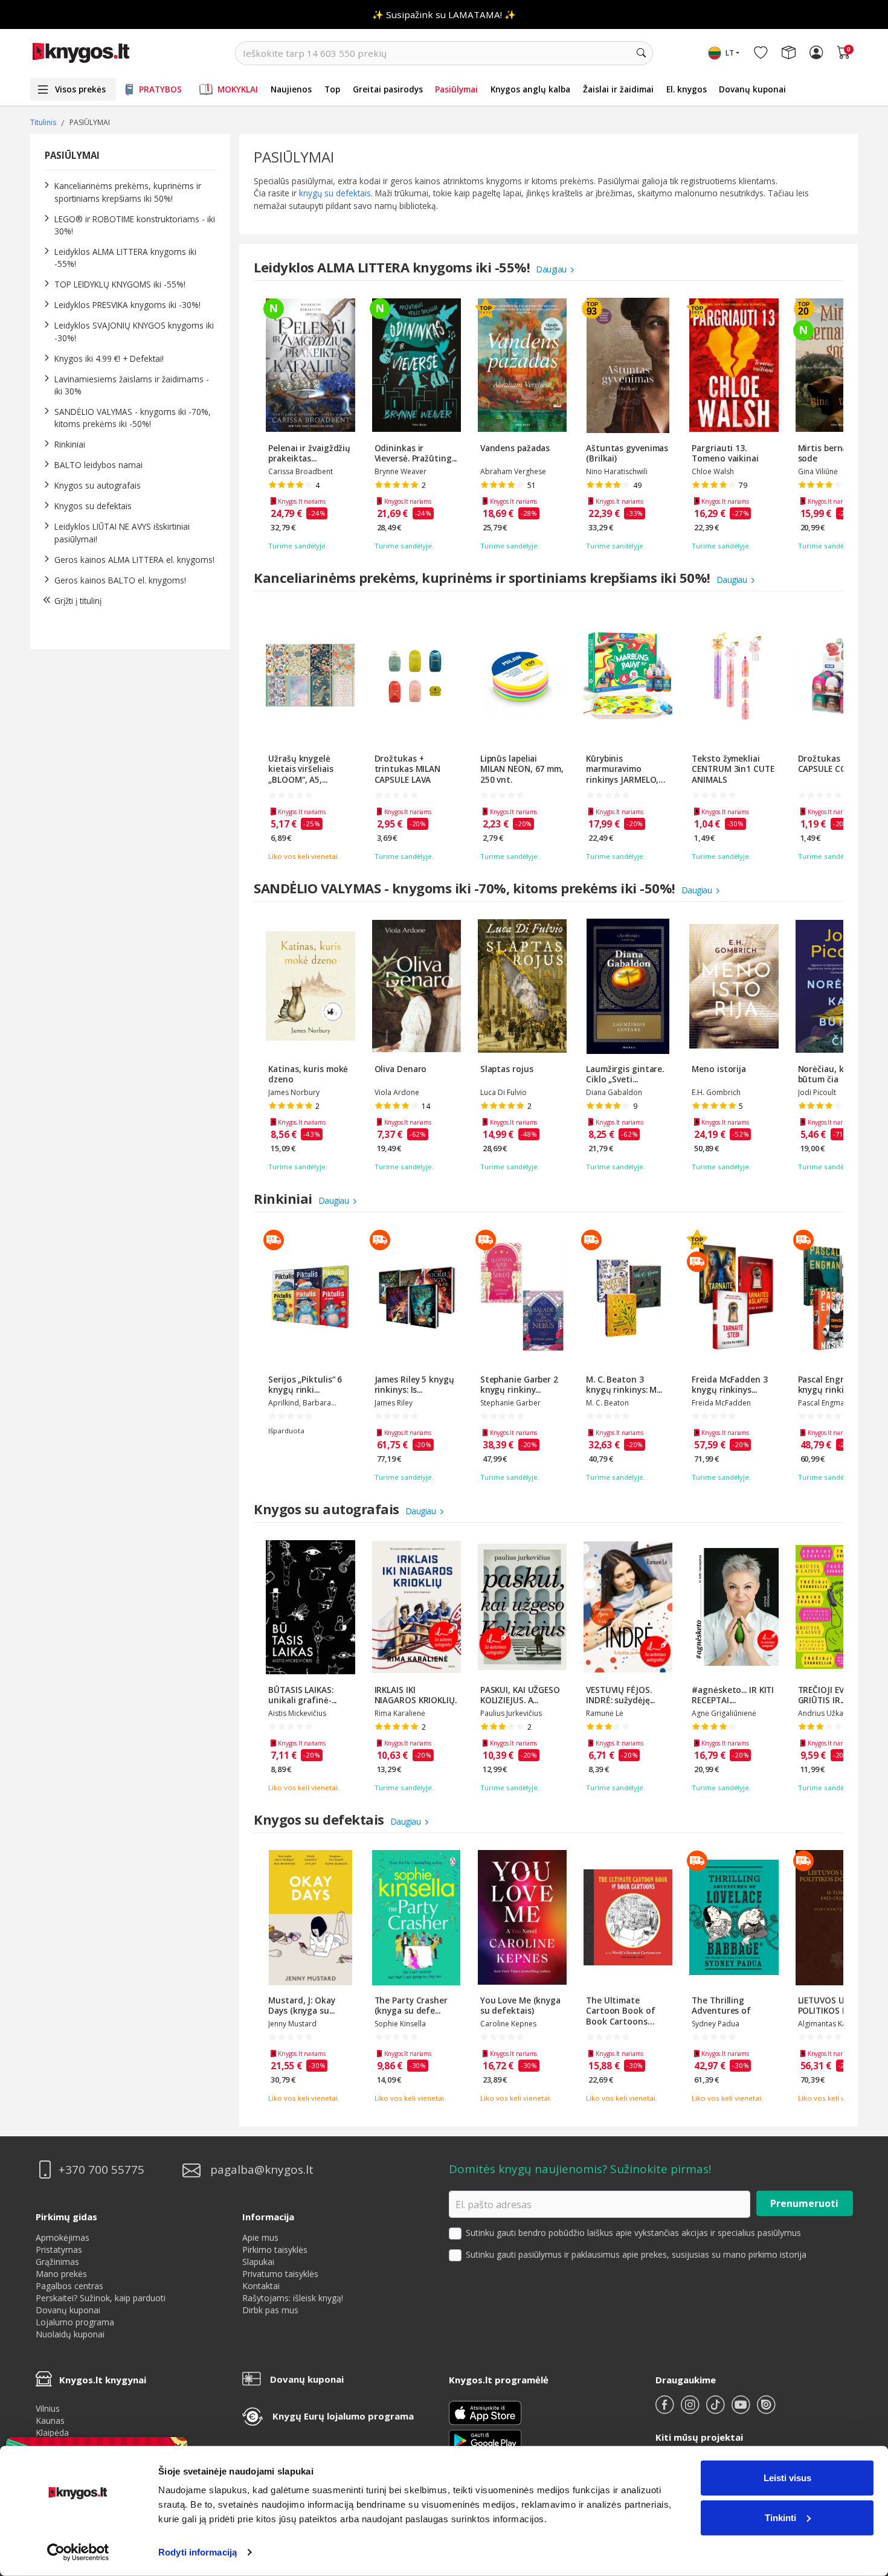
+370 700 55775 (101, 2170)
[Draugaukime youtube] (742, 2410)
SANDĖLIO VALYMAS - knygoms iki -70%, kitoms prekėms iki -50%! (133, 418)
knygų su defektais (335, 193)
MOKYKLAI (238, 89)
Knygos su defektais (93, 506)
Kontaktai (261, 2286)
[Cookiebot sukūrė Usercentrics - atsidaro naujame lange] (78, 2552)
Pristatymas (59, 2250)
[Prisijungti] (816, 53)
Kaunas (50, 2420)
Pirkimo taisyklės (275, 2250)
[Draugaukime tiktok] (716, 2410)
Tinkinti (780, 2517)
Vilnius (48, 2408)
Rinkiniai (70, 444)
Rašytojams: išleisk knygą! (293, 2298)
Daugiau (552, 269)
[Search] (641, 53)
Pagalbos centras (69, 2286)
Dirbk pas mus (270, 2310)
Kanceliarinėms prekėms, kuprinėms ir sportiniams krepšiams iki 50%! (128, 192)
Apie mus (260, 2237)
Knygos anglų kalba (530, 89)
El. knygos (687, 89)
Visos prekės (80, 89)
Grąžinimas (57, 2262)
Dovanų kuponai (752, 89)
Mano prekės (61, 2274)
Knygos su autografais (98, 485)
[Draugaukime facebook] (666, 2410)
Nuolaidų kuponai (70, 2334)
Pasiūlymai (456, 89)
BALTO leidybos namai (98, 465)
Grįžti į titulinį (78, 601)
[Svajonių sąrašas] (761, 53)
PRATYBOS (160, 89)
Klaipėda (52, 2433)
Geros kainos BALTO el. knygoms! (120, 580)
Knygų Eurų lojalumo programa (343, 2416)
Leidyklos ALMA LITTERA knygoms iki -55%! (394, 267)
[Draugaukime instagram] (691, 2410)
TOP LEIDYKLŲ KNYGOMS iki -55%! (120, 284)
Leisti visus (787, 2478)
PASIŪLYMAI (72, 155)
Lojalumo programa (75, 2322)
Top (332, 89)
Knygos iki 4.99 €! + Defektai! (109, 358)
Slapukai (258, 2262)
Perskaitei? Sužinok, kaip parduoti (101, 2298)
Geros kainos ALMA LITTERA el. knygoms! (134, 560)
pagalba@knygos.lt (262, 2170)
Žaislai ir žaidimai (618, 89)
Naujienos (291, 89)
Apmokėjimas (63, 2237)
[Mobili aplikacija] (485, 2439)
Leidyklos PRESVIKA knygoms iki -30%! (127, 305)
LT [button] (730, 53)
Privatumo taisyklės (280, 2274)
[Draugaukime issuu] (766, 2410)
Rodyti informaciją (198, 2552)
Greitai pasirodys (388, 89)
